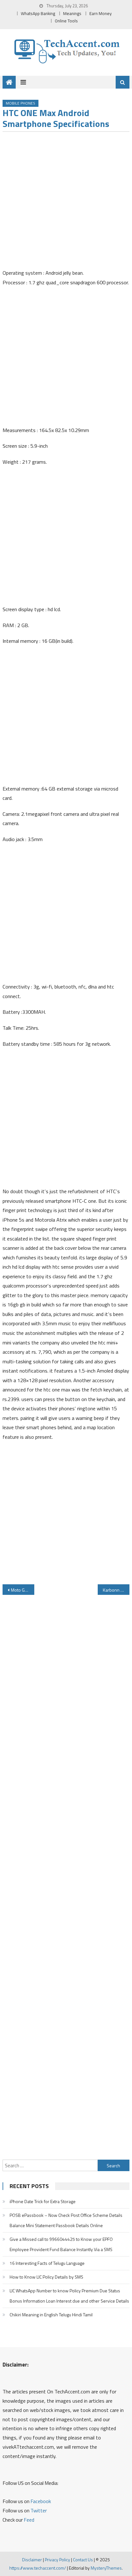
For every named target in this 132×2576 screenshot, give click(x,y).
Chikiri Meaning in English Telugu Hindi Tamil (51, 2315)
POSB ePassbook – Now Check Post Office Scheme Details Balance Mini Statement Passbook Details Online (66, 2220)
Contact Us (83, 2560)
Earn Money (101, 13)
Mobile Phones (21, 103)
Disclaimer (32, 2560)
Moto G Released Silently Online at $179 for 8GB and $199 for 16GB (23, 1590)
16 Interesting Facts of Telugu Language (47, 2263)
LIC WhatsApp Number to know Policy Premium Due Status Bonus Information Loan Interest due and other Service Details (69, 2296)
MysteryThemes (106, 2568)
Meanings (72, 13)
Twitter (39, 2510)
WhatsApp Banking (38, 13)
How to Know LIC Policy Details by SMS (46, 2277)
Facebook (41, 2501)
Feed (29, 2520)
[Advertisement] (66, 202)
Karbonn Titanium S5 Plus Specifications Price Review (116, 1590)
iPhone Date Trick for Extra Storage (43, 2201)
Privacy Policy (58, 2560)
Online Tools (66, 21)
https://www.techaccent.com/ (38, 2568)
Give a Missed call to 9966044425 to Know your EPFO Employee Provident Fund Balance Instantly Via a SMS (61, 2244)
